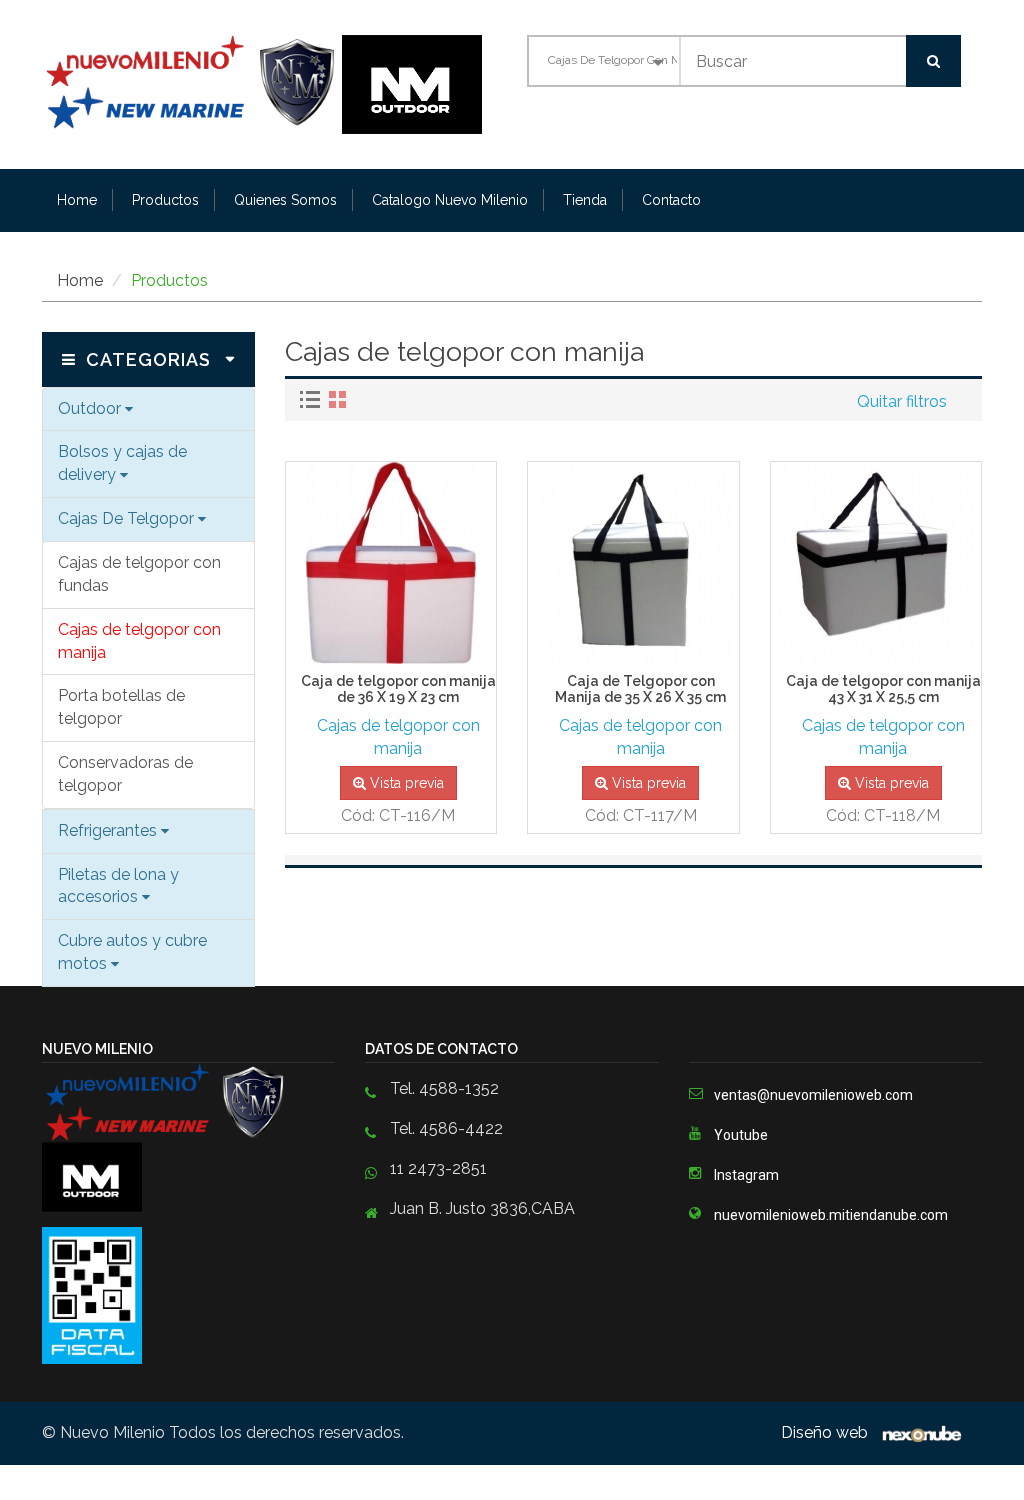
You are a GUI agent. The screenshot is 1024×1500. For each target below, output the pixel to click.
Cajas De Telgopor (128, 518)
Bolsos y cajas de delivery (122, 463)
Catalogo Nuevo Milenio (450, 200)
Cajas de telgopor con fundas (139, 574)
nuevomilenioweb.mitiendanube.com (831, 1215)
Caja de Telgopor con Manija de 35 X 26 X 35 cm (640, 689)
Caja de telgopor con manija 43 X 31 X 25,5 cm (883, 689)
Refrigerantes (109, 830)
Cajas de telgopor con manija (139, 641)
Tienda (585, 200)
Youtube (741, 1135)
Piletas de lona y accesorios (118, 886)
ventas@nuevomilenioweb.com (813, 1095)
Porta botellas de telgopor (121, 707)
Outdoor (91, 408)
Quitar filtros (902, 401)
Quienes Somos (285, 200)
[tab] (312, 399)
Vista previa (405, 783)
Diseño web (826, 1432)
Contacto (671, 200)
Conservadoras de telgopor (125, 774)
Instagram (746, 1175)
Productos (165, 200)
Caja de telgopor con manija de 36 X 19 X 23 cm (398, 689)
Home (77, 200)
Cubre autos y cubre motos (132, 952)
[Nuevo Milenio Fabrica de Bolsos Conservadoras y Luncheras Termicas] (192, 82)
